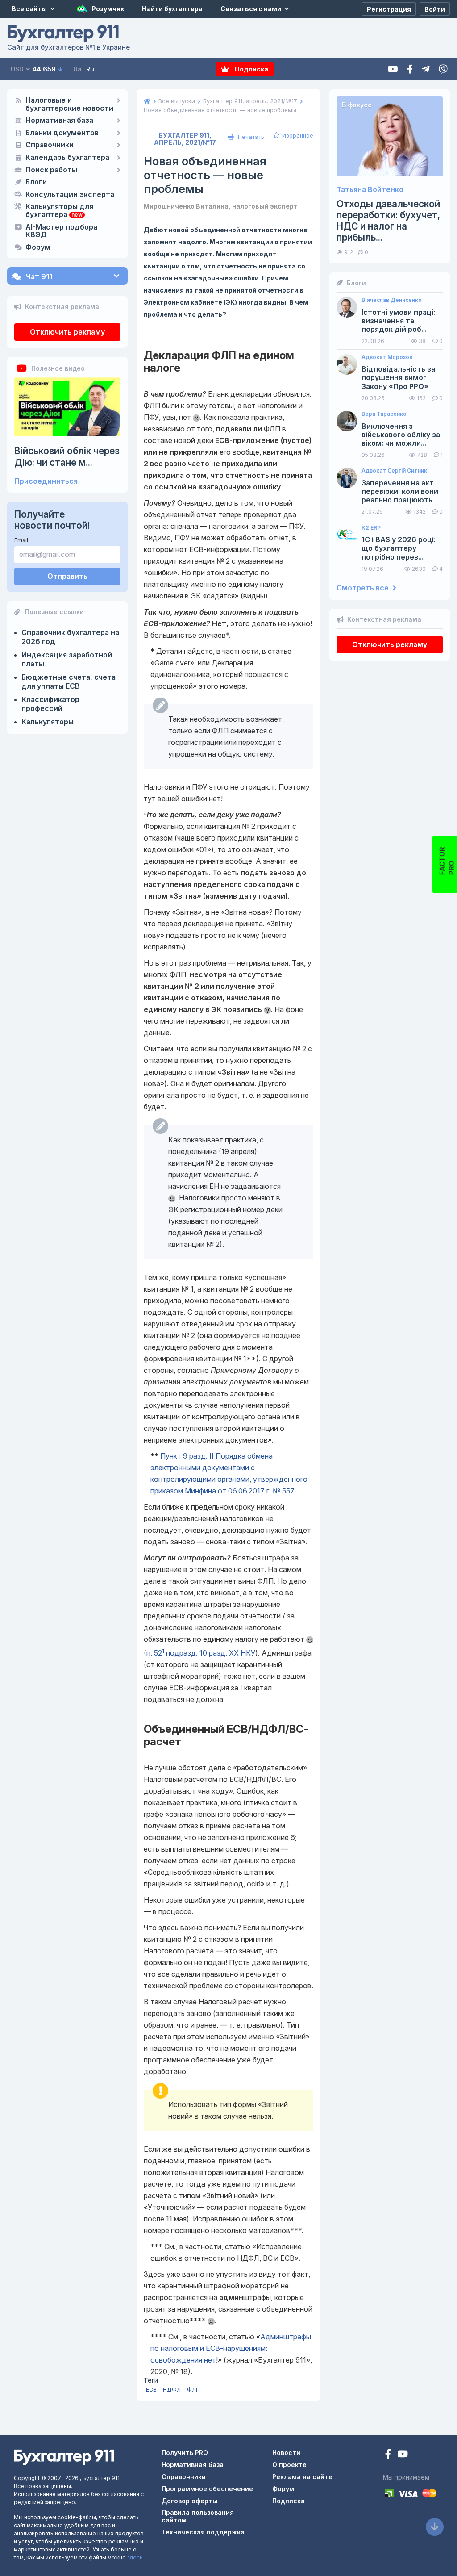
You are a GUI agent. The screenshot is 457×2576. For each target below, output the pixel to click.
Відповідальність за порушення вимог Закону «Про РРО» (398, 378)
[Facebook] (410, 69)
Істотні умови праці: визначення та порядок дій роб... (398, 321)
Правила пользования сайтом (198, 2516)
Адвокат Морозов (387, 357)
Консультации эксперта (70, 195)
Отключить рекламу (67, 332)
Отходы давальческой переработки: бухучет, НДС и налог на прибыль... (388, 221)
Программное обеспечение (207, 2489)
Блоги (36, 182)
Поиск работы (51, 170)
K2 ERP (371, 528)
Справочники (50, 145)
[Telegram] (426, 69)
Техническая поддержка (203, 2532)
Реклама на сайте (302, 2477)
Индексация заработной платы (67, 659)
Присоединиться (46, 481)
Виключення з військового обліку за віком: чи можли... (401, 435)
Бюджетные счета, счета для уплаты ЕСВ (69, 682)
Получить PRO (185, 2453)
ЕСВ (151, 2390)
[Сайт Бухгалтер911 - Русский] (64, 2457)
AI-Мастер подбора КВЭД (61, 231)
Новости (286, 2453)
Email (21, 540)
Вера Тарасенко (384, 414)
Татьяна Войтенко (370, 190)
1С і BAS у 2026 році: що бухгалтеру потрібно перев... (399, 548)
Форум (38, 247)
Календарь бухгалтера (67, 158)
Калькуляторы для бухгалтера (59, 211)
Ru (90, 69)
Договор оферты (189, 2501)
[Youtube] (393, 69)
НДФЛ (172, 2390)
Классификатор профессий (50, 704)
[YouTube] (403, 2455)
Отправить (67, 576)
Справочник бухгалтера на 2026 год (70, 637)
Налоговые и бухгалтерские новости (69, 105)
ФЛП (193, 2390)
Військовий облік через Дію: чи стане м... (67, 456)
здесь (135, 2557)
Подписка (251, 69)
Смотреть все (364, 588)
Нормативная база (59, 121)
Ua (77, 69)
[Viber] (443, 69)
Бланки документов (62, 133)
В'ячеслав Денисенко (392, 300)
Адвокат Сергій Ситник (394, 471)
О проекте (289, 2465)
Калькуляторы (48, 722)
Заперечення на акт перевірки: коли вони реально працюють (400, 491)
